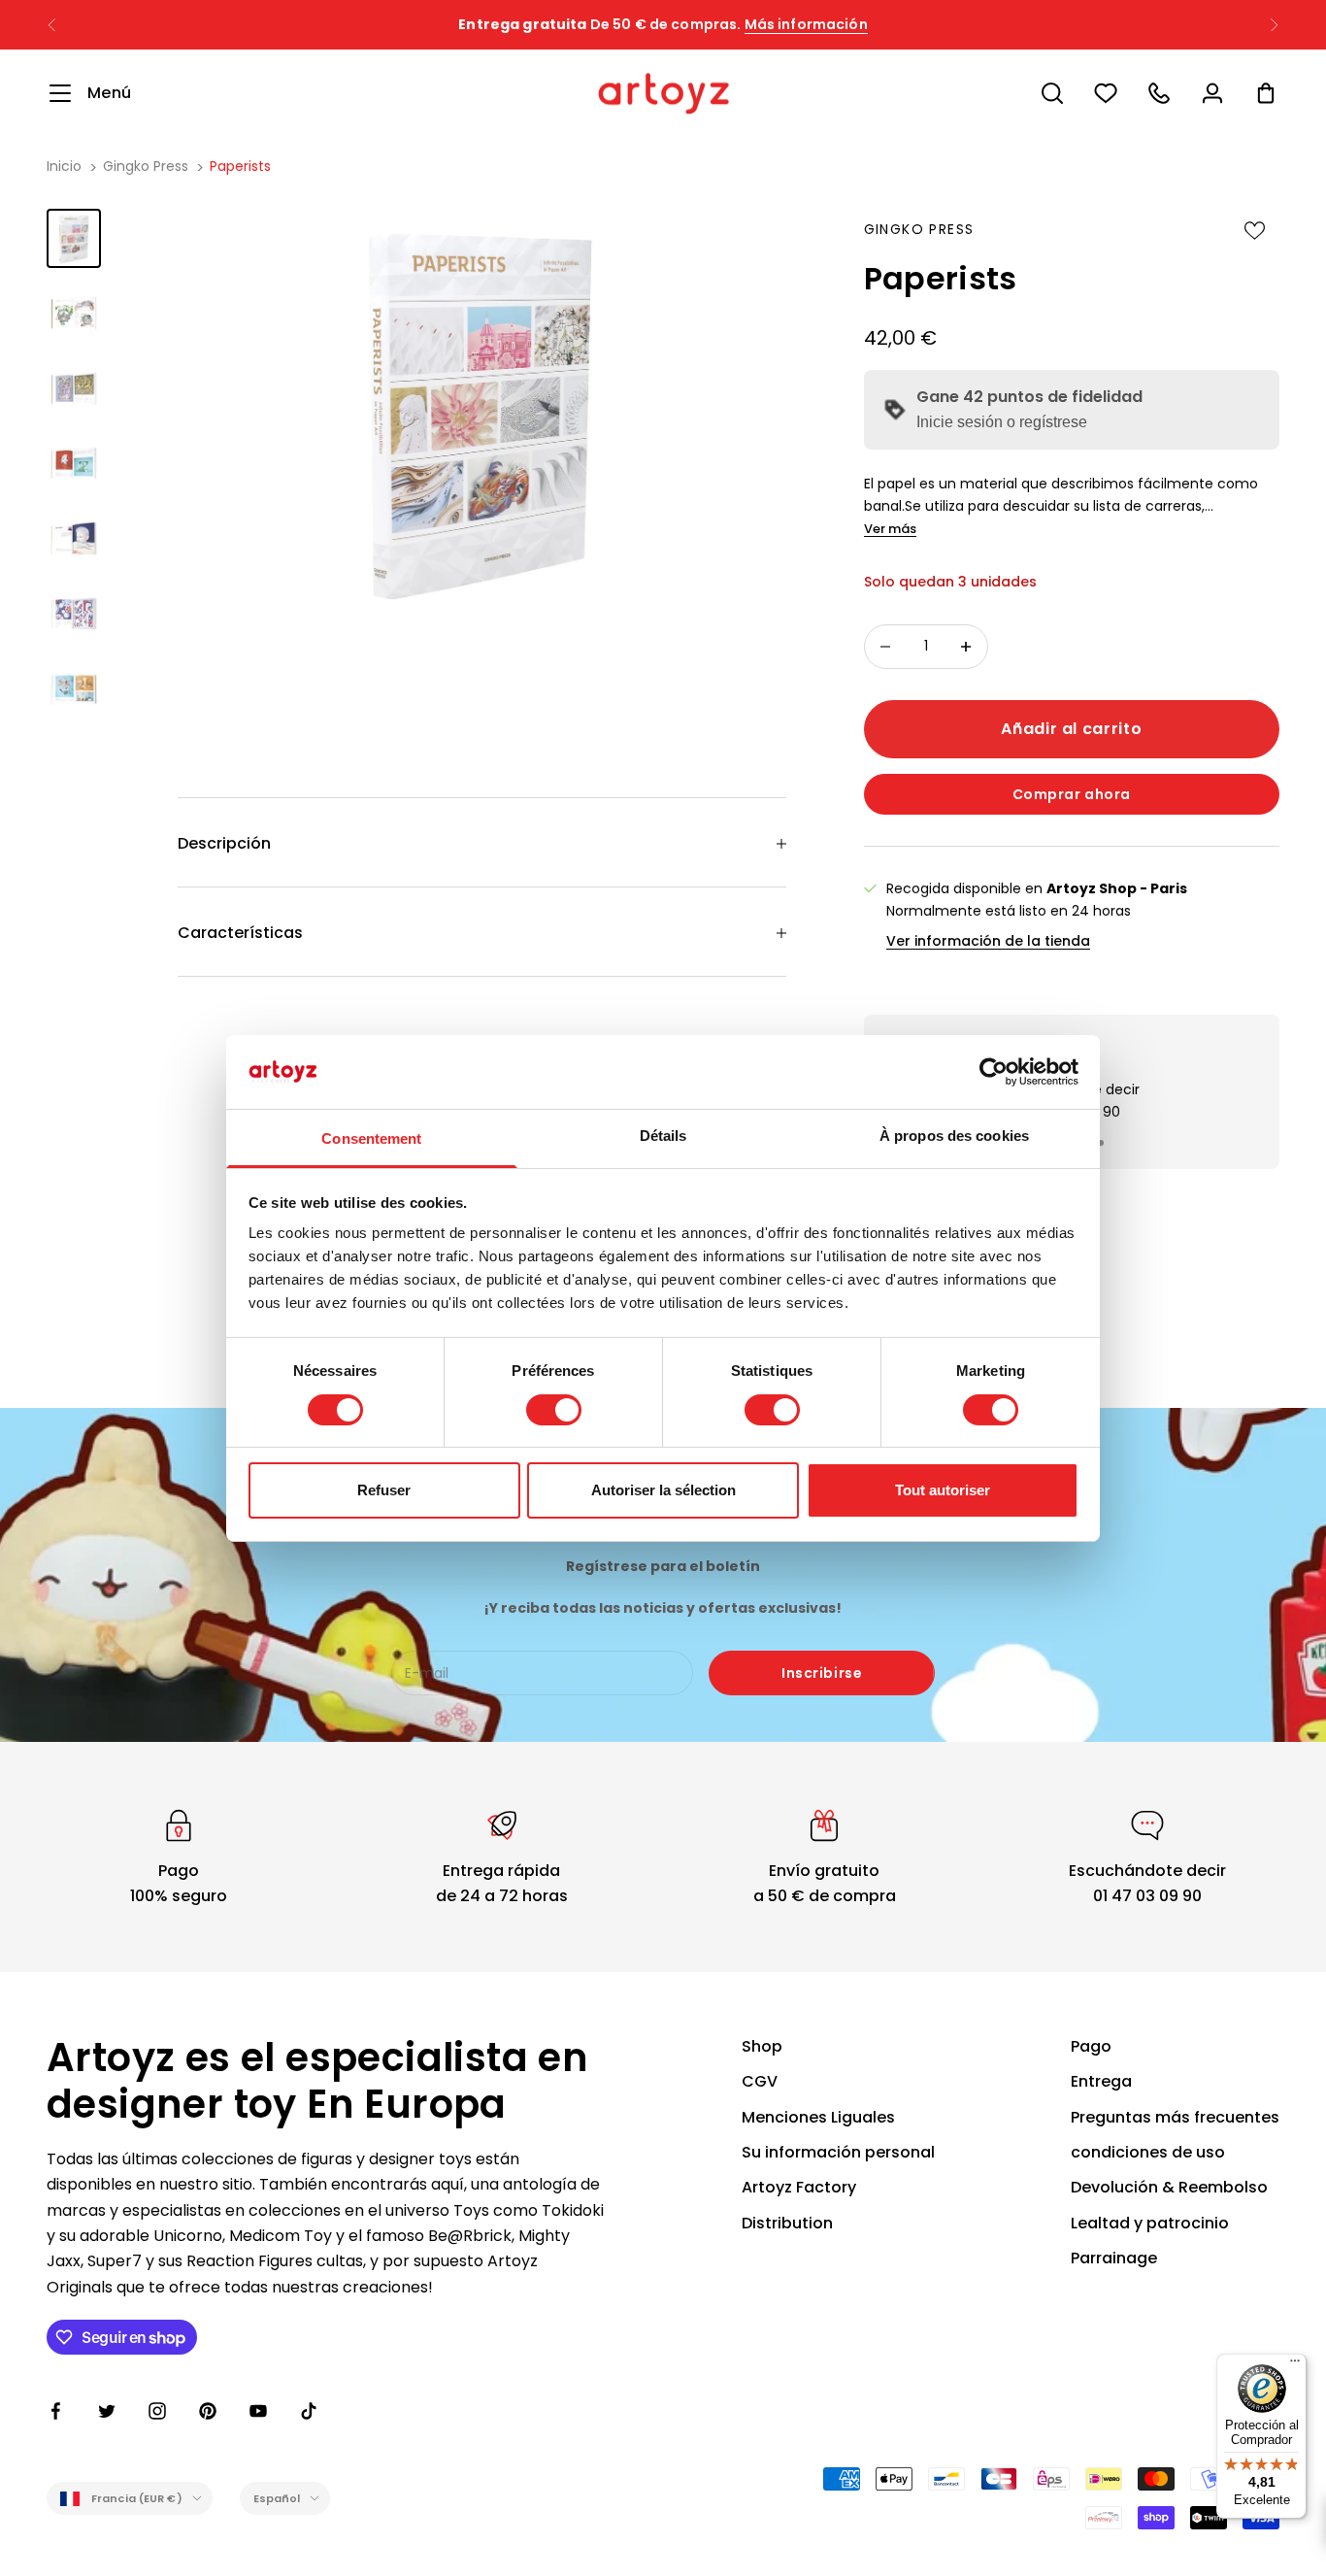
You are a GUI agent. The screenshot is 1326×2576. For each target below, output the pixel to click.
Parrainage (1114, 2258)
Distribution (787, 2223)
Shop (762, 2046)
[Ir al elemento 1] (74, 238)
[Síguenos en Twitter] (107, 2411)
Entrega (1101, 2081)
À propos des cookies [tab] (954, 1136)
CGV (760, 2081)
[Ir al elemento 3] (74, 389)
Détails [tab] (663, 1136)
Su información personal (838, 2152)
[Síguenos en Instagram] (157, 2411)
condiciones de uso (1148, 2152)
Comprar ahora (1072, 794)
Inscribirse (822, 1673)
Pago (1091, 2046)
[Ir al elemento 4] (74, 464)
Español (277, 2498)
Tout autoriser (943, 1490)
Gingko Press (146, 166)
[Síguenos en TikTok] (309, 2411)
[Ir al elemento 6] (74, 614)
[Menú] (1295, 2365)
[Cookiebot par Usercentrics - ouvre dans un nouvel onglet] (994, 1072)
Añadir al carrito (1071, 729)
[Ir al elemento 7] (74, 689)
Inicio (64, 166)
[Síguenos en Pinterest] (208, 2411)
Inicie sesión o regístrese (1002, 422)
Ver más (890, 529)
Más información (806, 24)
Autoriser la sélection (663, 1490)
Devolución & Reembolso (1169, 2187)
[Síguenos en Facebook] (56, 2411)
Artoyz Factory (799, 2187)
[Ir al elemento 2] (74, 313)
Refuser (384, 1490)
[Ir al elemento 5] (74, 538)
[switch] (554, 1410)
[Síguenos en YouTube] (258, 2411)
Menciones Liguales (818, 2117)
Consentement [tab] (371, 1138)
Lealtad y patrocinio (1150, 2223)
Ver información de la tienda (988, 941)
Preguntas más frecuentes (1175, 2117)
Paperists (240, 166)
